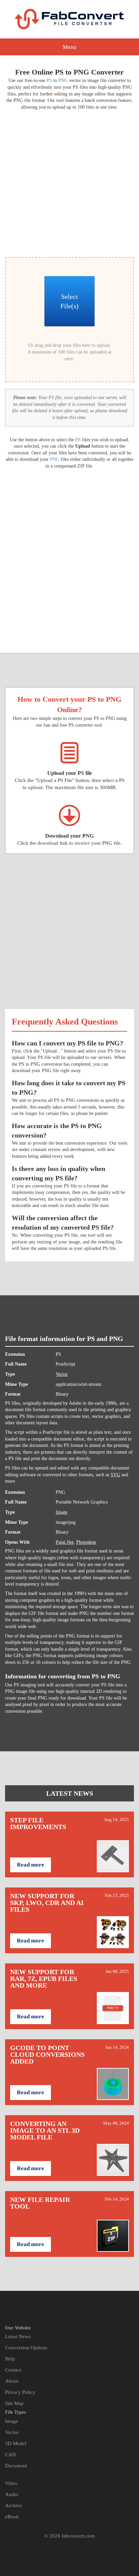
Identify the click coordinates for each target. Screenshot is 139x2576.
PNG (63, 80)
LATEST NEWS (70, 1793)
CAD (10, 2455)
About (12, 2381)
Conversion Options (26, 2348)
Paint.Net (65, 1542)
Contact (13, 2370)
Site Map (14, 2403)
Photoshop (86, 1542)
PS (49, 80)
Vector (62, 1374)
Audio (12, 2494)
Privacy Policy (20, 2392)
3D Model (16, 2443)
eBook (12, 2517)
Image (62, 1512)
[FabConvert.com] (69, 19)
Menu (70, 47)
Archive (13, 2505)
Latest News (18, 2336)
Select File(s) (69, 301)
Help (10, 2359)
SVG (115, 1475)
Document (16, 2466)
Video (11, 2483)
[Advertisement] (69, 183)
